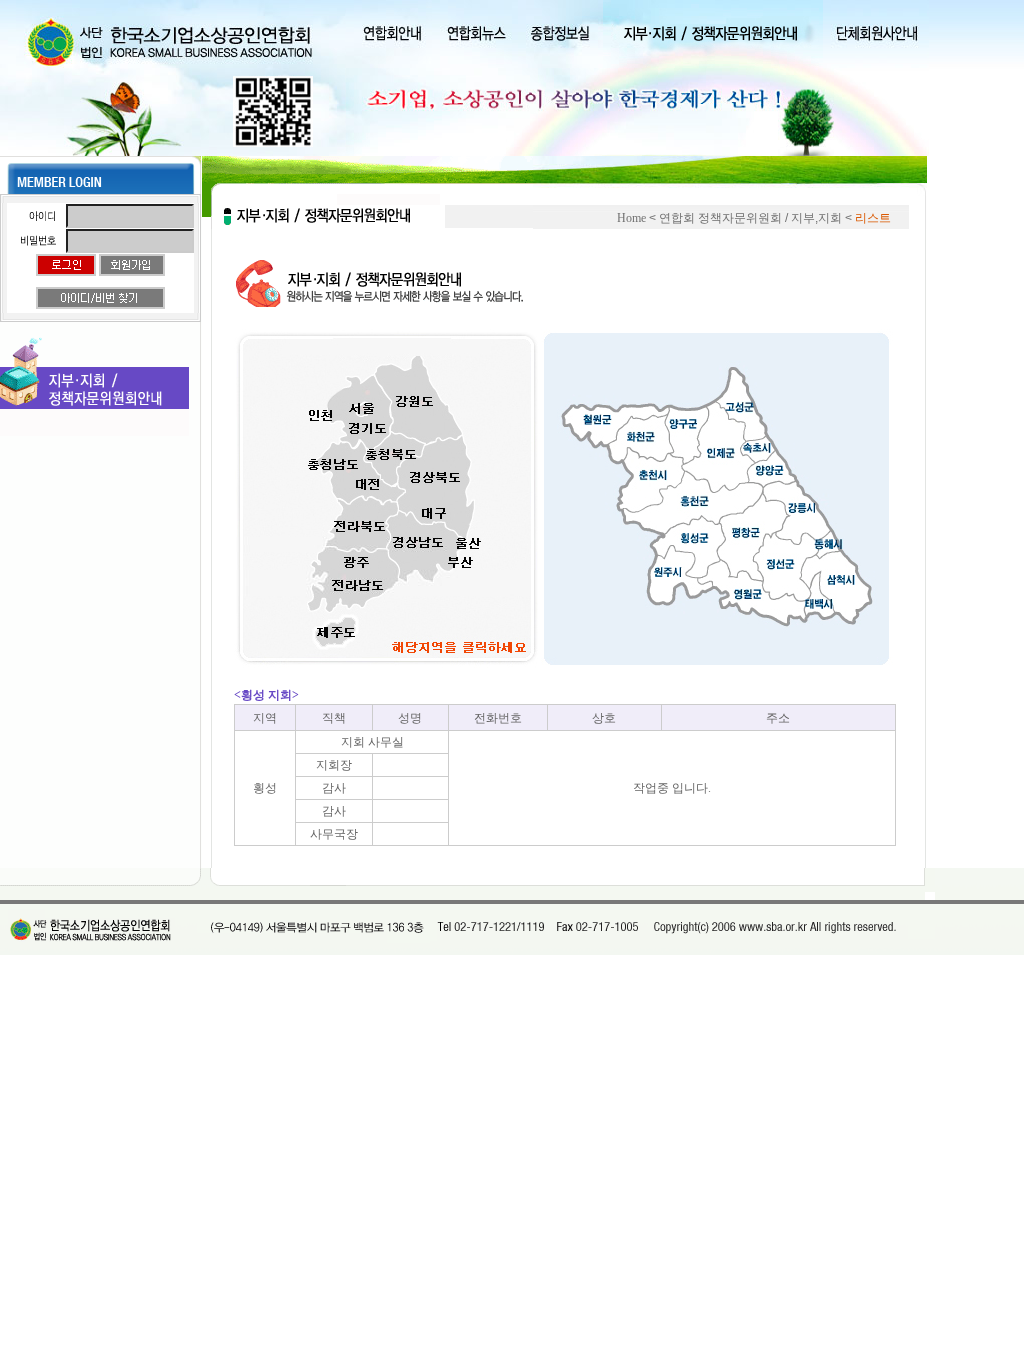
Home (631, 218)
